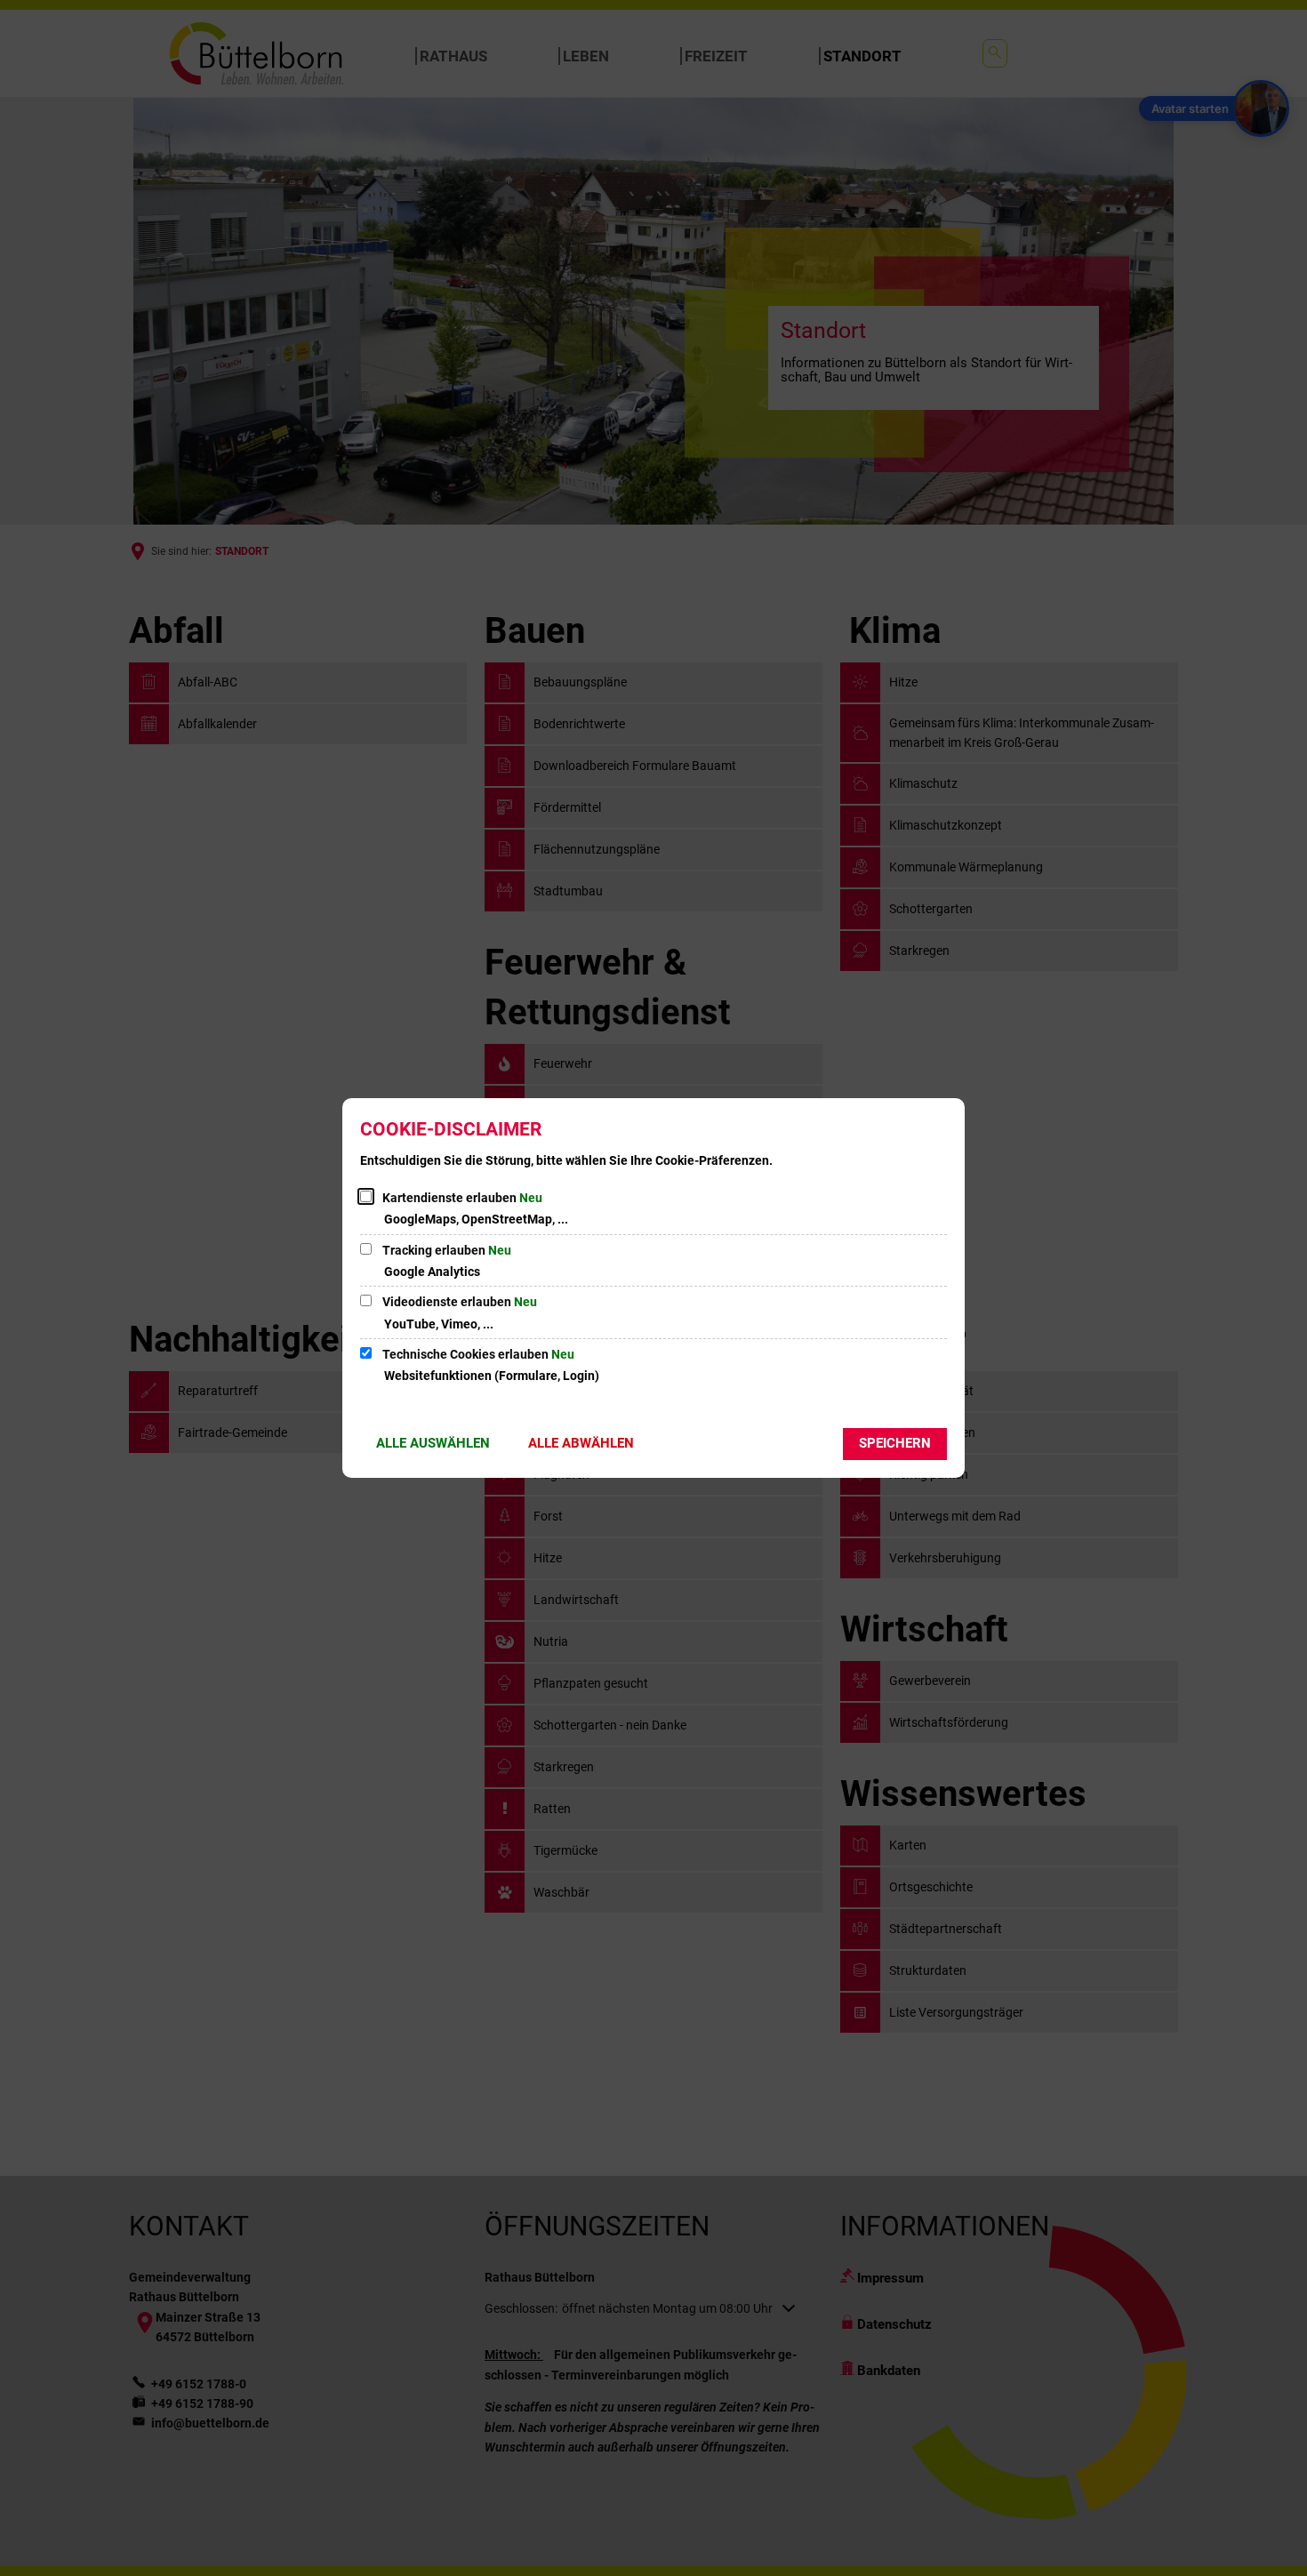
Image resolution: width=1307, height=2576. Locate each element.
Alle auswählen (433, 1443)
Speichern (895, 1443)
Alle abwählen (581, 1443)
